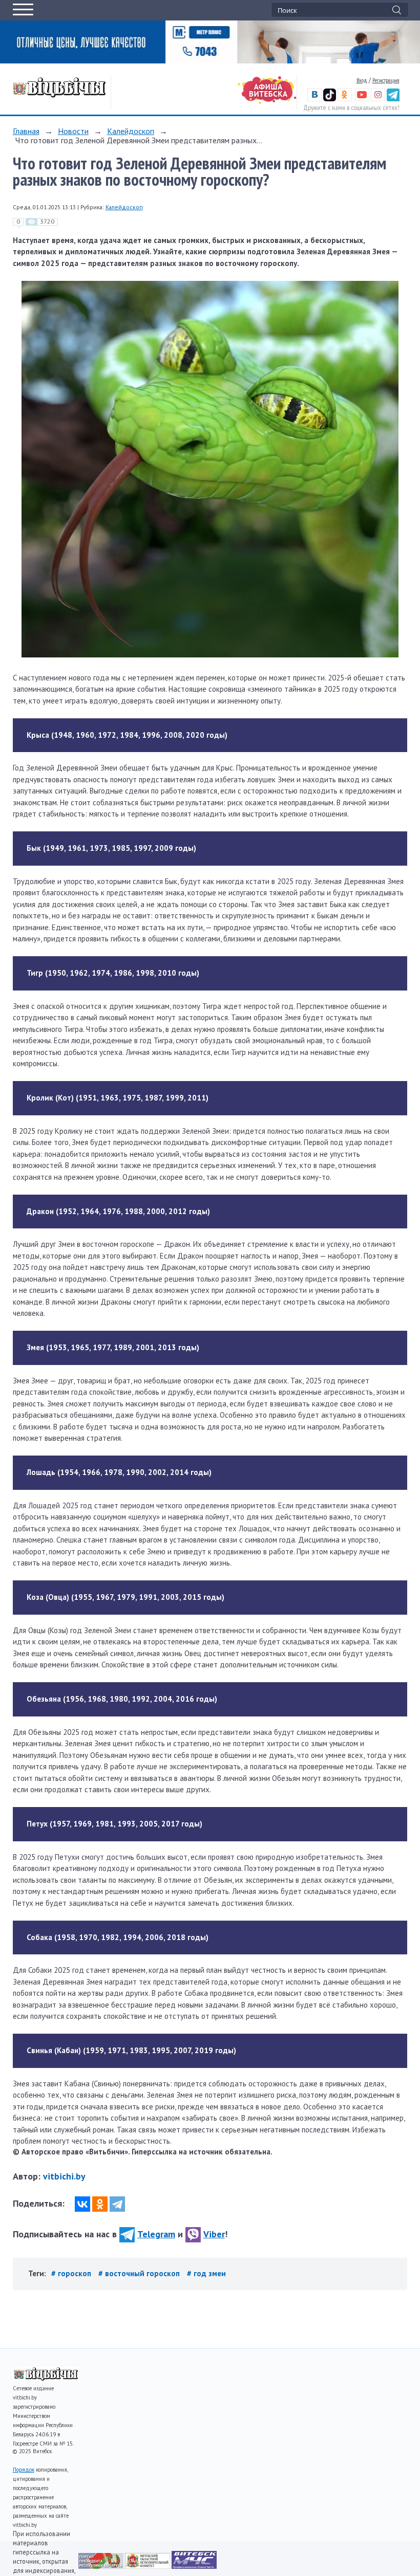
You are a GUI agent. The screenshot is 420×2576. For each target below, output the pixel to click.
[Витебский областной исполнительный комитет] (148, 2566)
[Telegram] (117, 2204)
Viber (214, 2234)
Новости (73, 131)
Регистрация (386, 80)
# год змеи (206, 2273)
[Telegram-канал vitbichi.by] (393, 99)
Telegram (156, 2234)
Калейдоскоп (131, 131)
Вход (362, 80)
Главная (26, 131)
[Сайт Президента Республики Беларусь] (102, 2566)
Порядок (24, 2470)
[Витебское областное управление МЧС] (194, 2566)
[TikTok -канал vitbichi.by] (330, 99)
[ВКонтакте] (82, 2204)
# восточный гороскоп (140, 2273)
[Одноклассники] (100, 2204)
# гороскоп (72, 2273)
